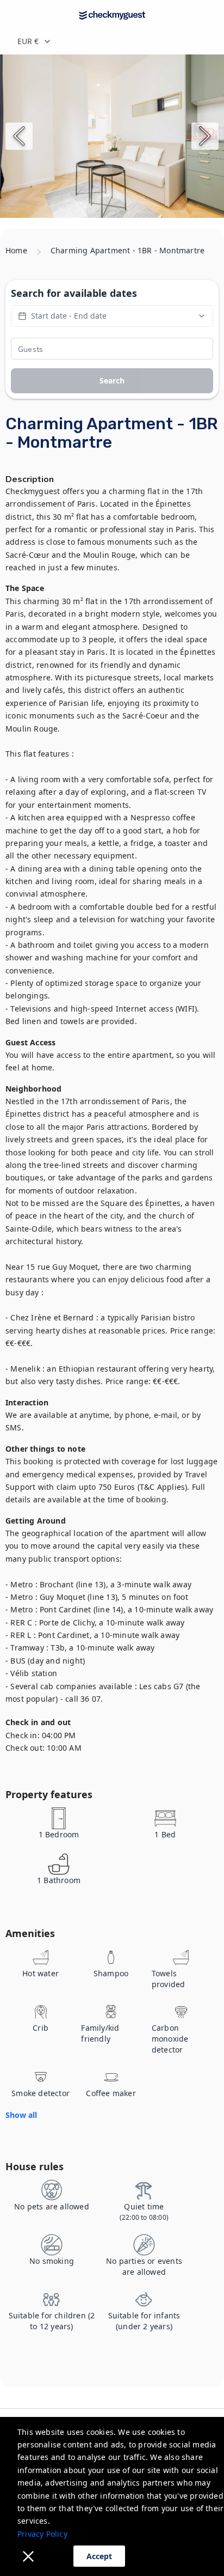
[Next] (205, 136)
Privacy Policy (42, 2534)
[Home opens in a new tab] (112, 15)
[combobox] (112, 41)
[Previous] (19, 136)
